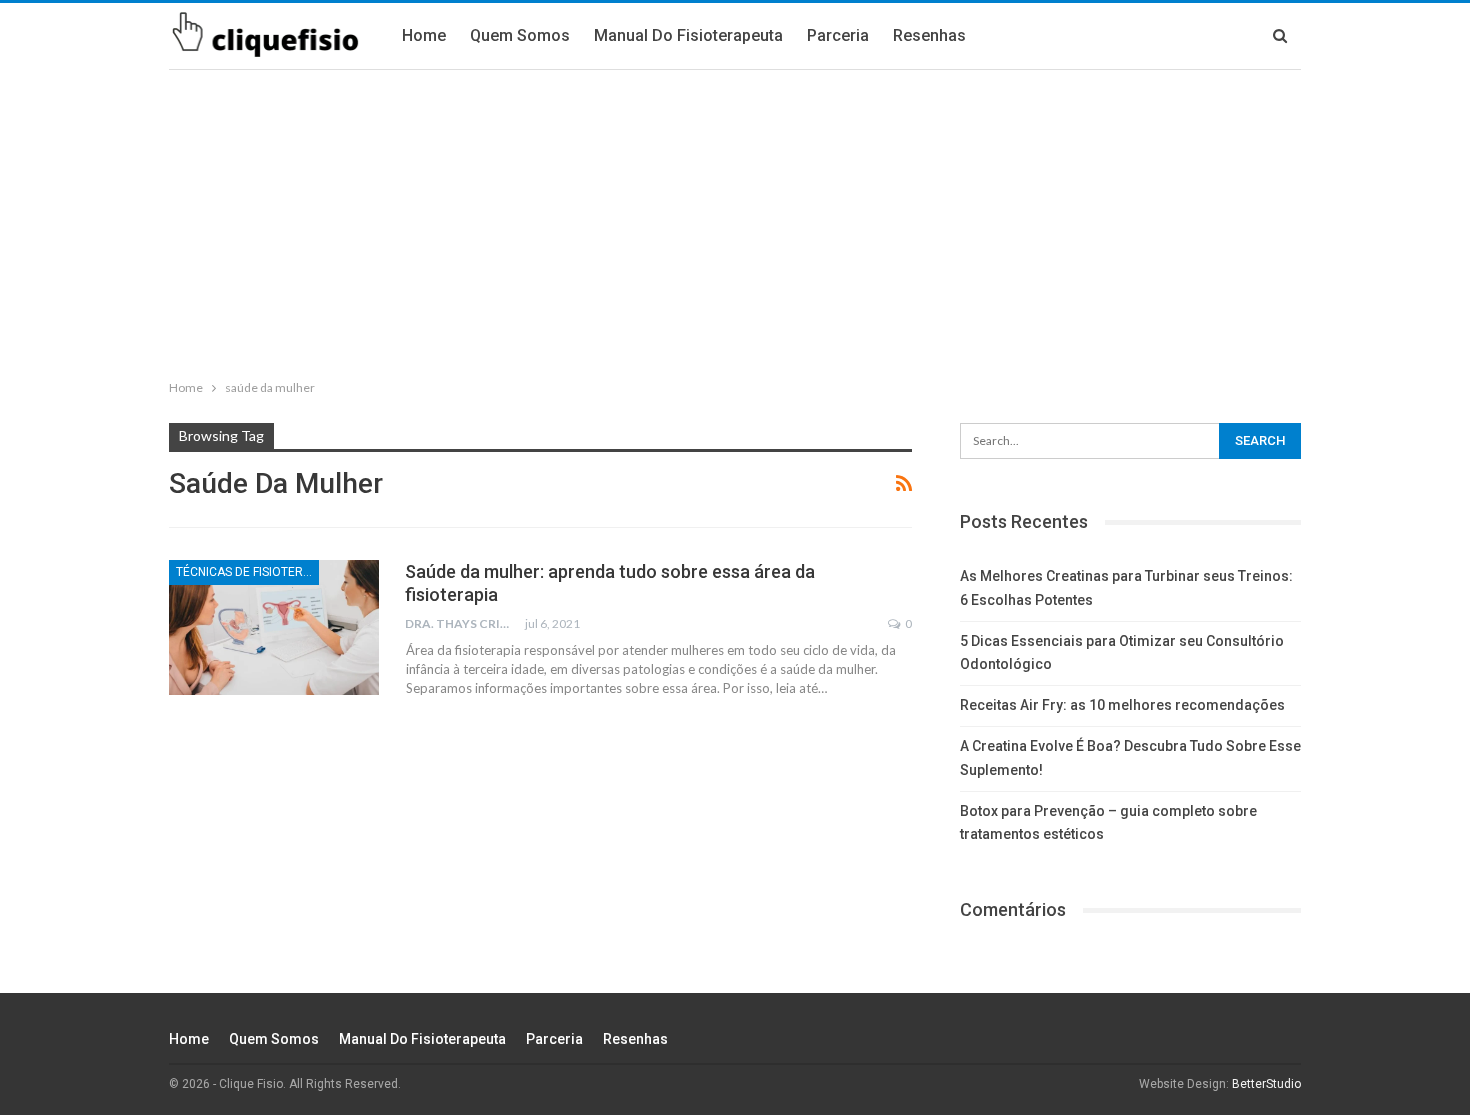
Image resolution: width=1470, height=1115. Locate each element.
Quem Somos (520, 35)
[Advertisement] (735, 220)
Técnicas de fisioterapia (247, 572)
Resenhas (929, 35)
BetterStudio (1266, 1084)
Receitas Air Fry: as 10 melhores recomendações (1122, 705)
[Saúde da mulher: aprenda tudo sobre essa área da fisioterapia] (274, 627)
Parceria (838, 35)
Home (424, 35)
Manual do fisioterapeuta (688, 35)
